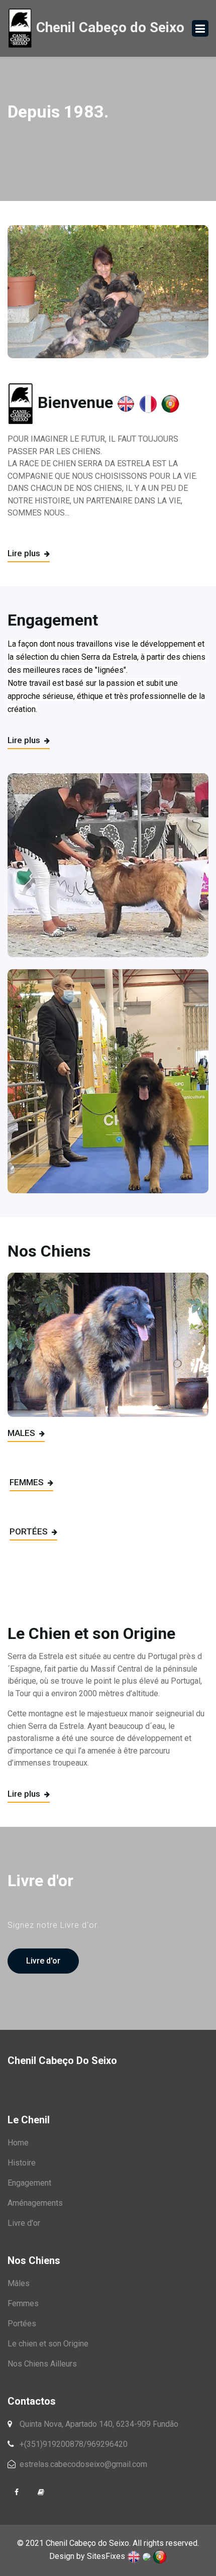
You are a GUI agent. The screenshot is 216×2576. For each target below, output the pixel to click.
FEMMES (28, 1482)
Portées (22, 2324)
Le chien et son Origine (48, 2344)
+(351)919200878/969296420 (73, 2444)
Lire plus (25, 553)
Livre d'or (43, 1961)
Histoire (22, 2163)
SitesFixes (106, 2556)
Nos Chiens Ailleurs (42, 2364)
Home (18, 2143)
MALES (22, 1433)
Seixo (109, 27)
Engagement (29, 2183)
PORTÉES (30, 1531)
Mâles (19, 2283)
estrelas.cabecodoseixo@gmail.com (82, 2464)
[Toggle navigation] (200, 28)
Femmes (23, 2303)
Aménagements (35, 2203)
